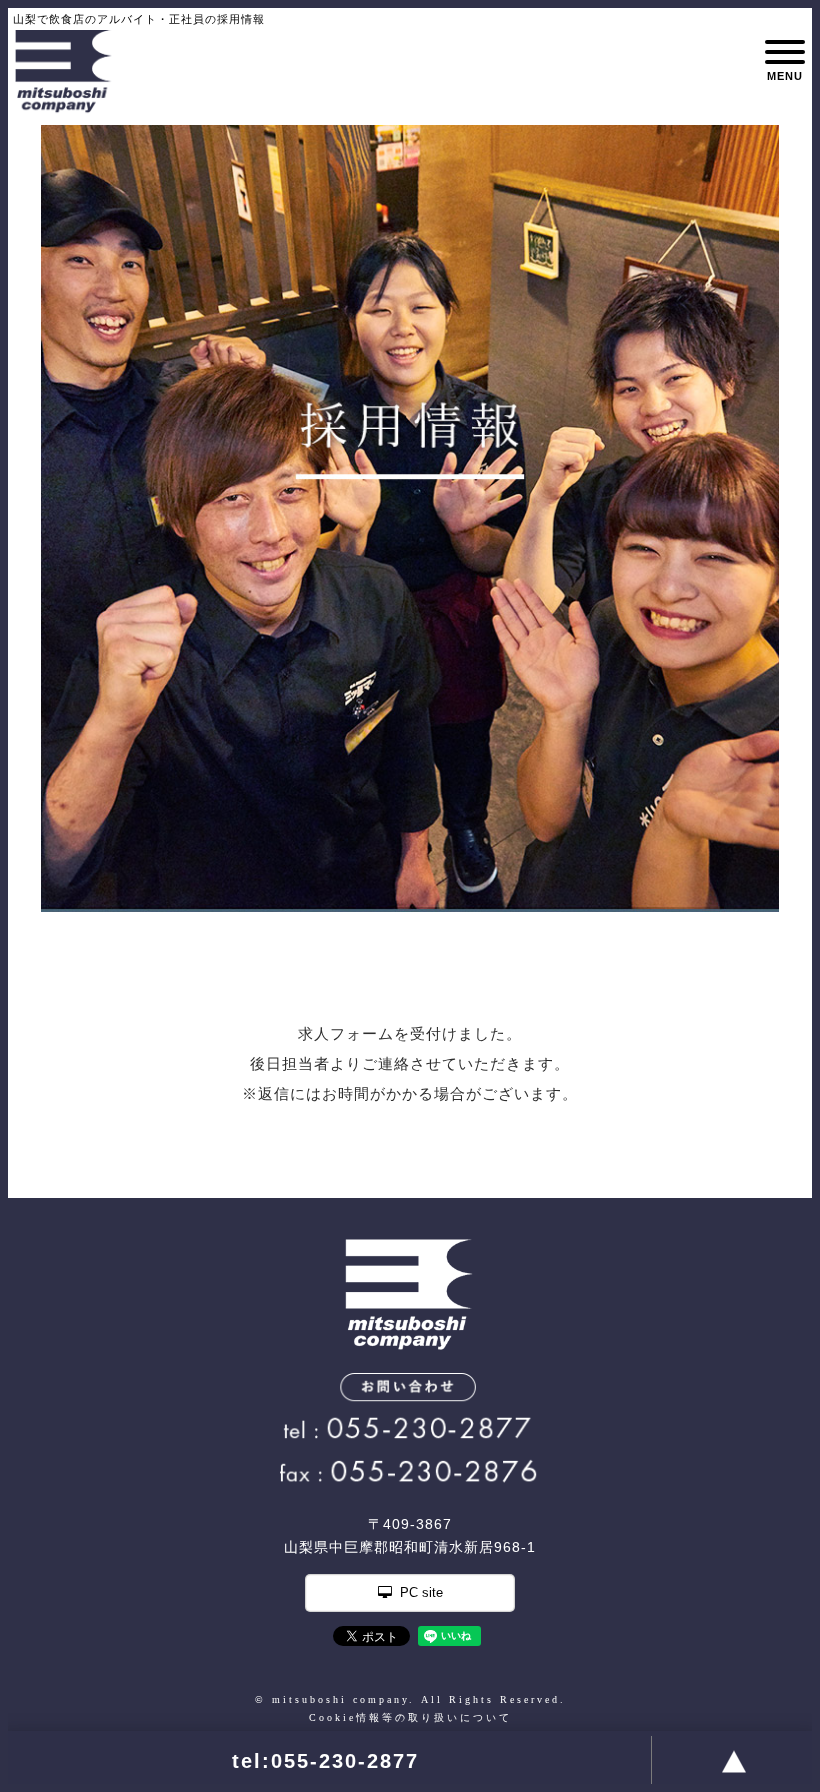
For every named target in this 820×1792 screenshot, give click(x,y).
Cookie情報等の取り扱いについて (410, 1717)
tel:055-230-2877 (325, 1761)
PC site (421, 1592)
